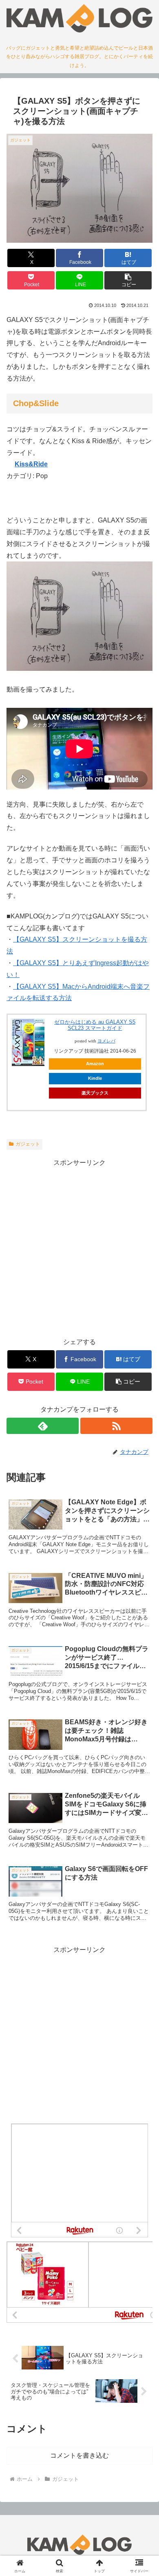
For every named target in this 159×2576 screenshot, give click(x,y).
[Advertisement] (79, 1248)
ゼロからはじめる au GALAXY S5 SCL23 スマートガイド (95, 1025)
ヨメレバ (106, 1041)
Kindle (95, 1078)
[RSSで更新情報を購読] (116, 1426)
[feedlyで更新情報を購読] (43, 1426)
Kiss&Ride (31, 464)
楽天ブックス (95, 1093)
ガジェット (28, 1144)
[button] (128, 280)
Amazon (95, 1064)
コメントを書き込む (79, 2455)
